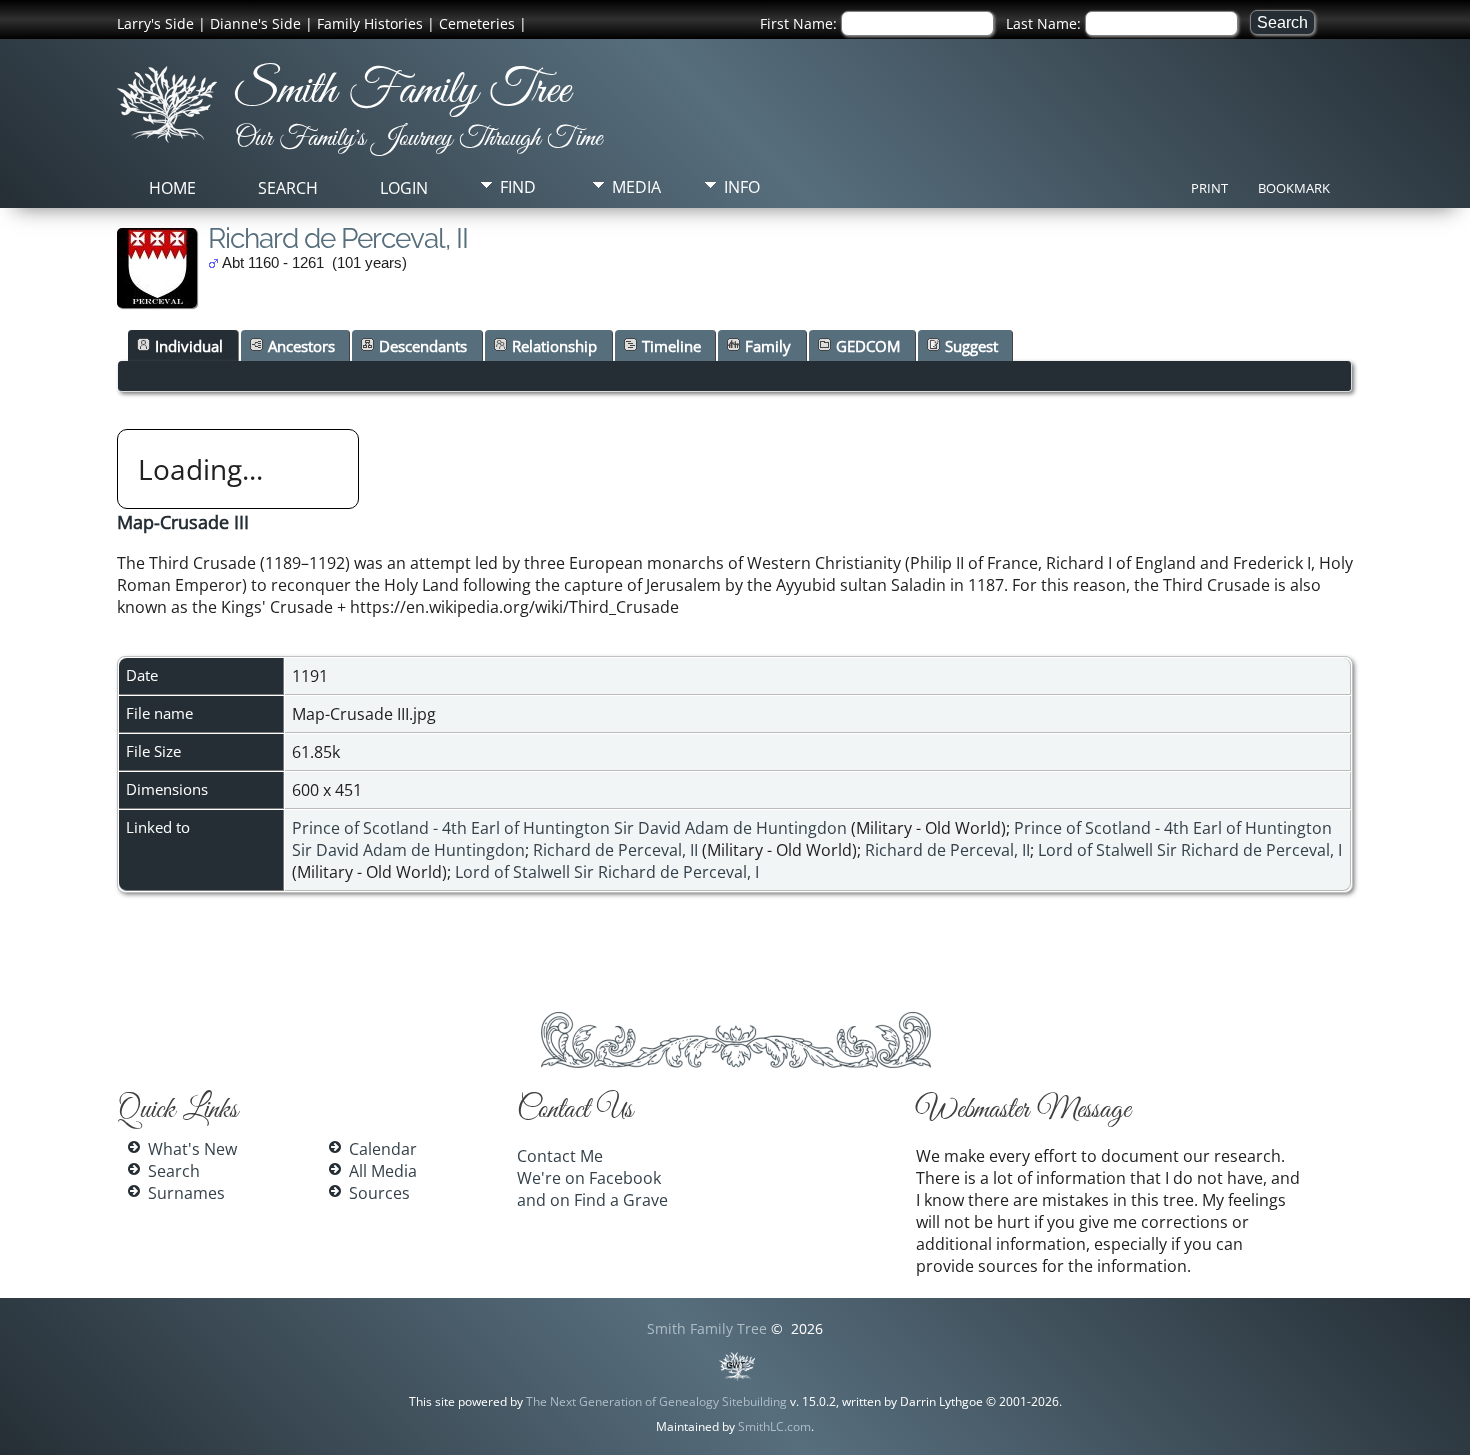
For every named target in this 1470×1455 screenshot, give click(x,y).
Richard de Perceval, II (615, 850)
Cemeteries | (483, 23)
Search (288, 188)
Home (172, 188)
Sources (379, 1193)
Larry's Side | (161, 23)
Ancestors (301, 346)
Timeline (671, 346)
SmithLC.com (774, 1426)
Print (1209, 188)
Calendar (383, 1149)
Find (518, 187)
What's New (192, 1149)
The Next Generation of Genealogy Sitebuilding (656, 1401)
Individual (189, 346)
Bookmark (1294, 188)
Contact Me (560, 1156)
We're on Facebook (589, 1178)
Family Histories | (376, 23)
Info (742, 187)
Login (404, 188)
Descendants (423, 346)
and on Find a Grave (592, 1200)
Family (768, 346)
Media (636, 187)
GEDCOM (868, 346)
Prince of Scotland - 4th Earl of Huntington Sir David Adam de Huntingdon (569, 828)
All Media (383, 1171)
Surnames (186, 1193)
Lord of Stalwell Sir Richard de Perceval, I (1190, 850)
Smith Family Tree (402, 91)
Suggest (971, 346)
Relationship (554, 346)
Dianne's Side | (261, 23)
